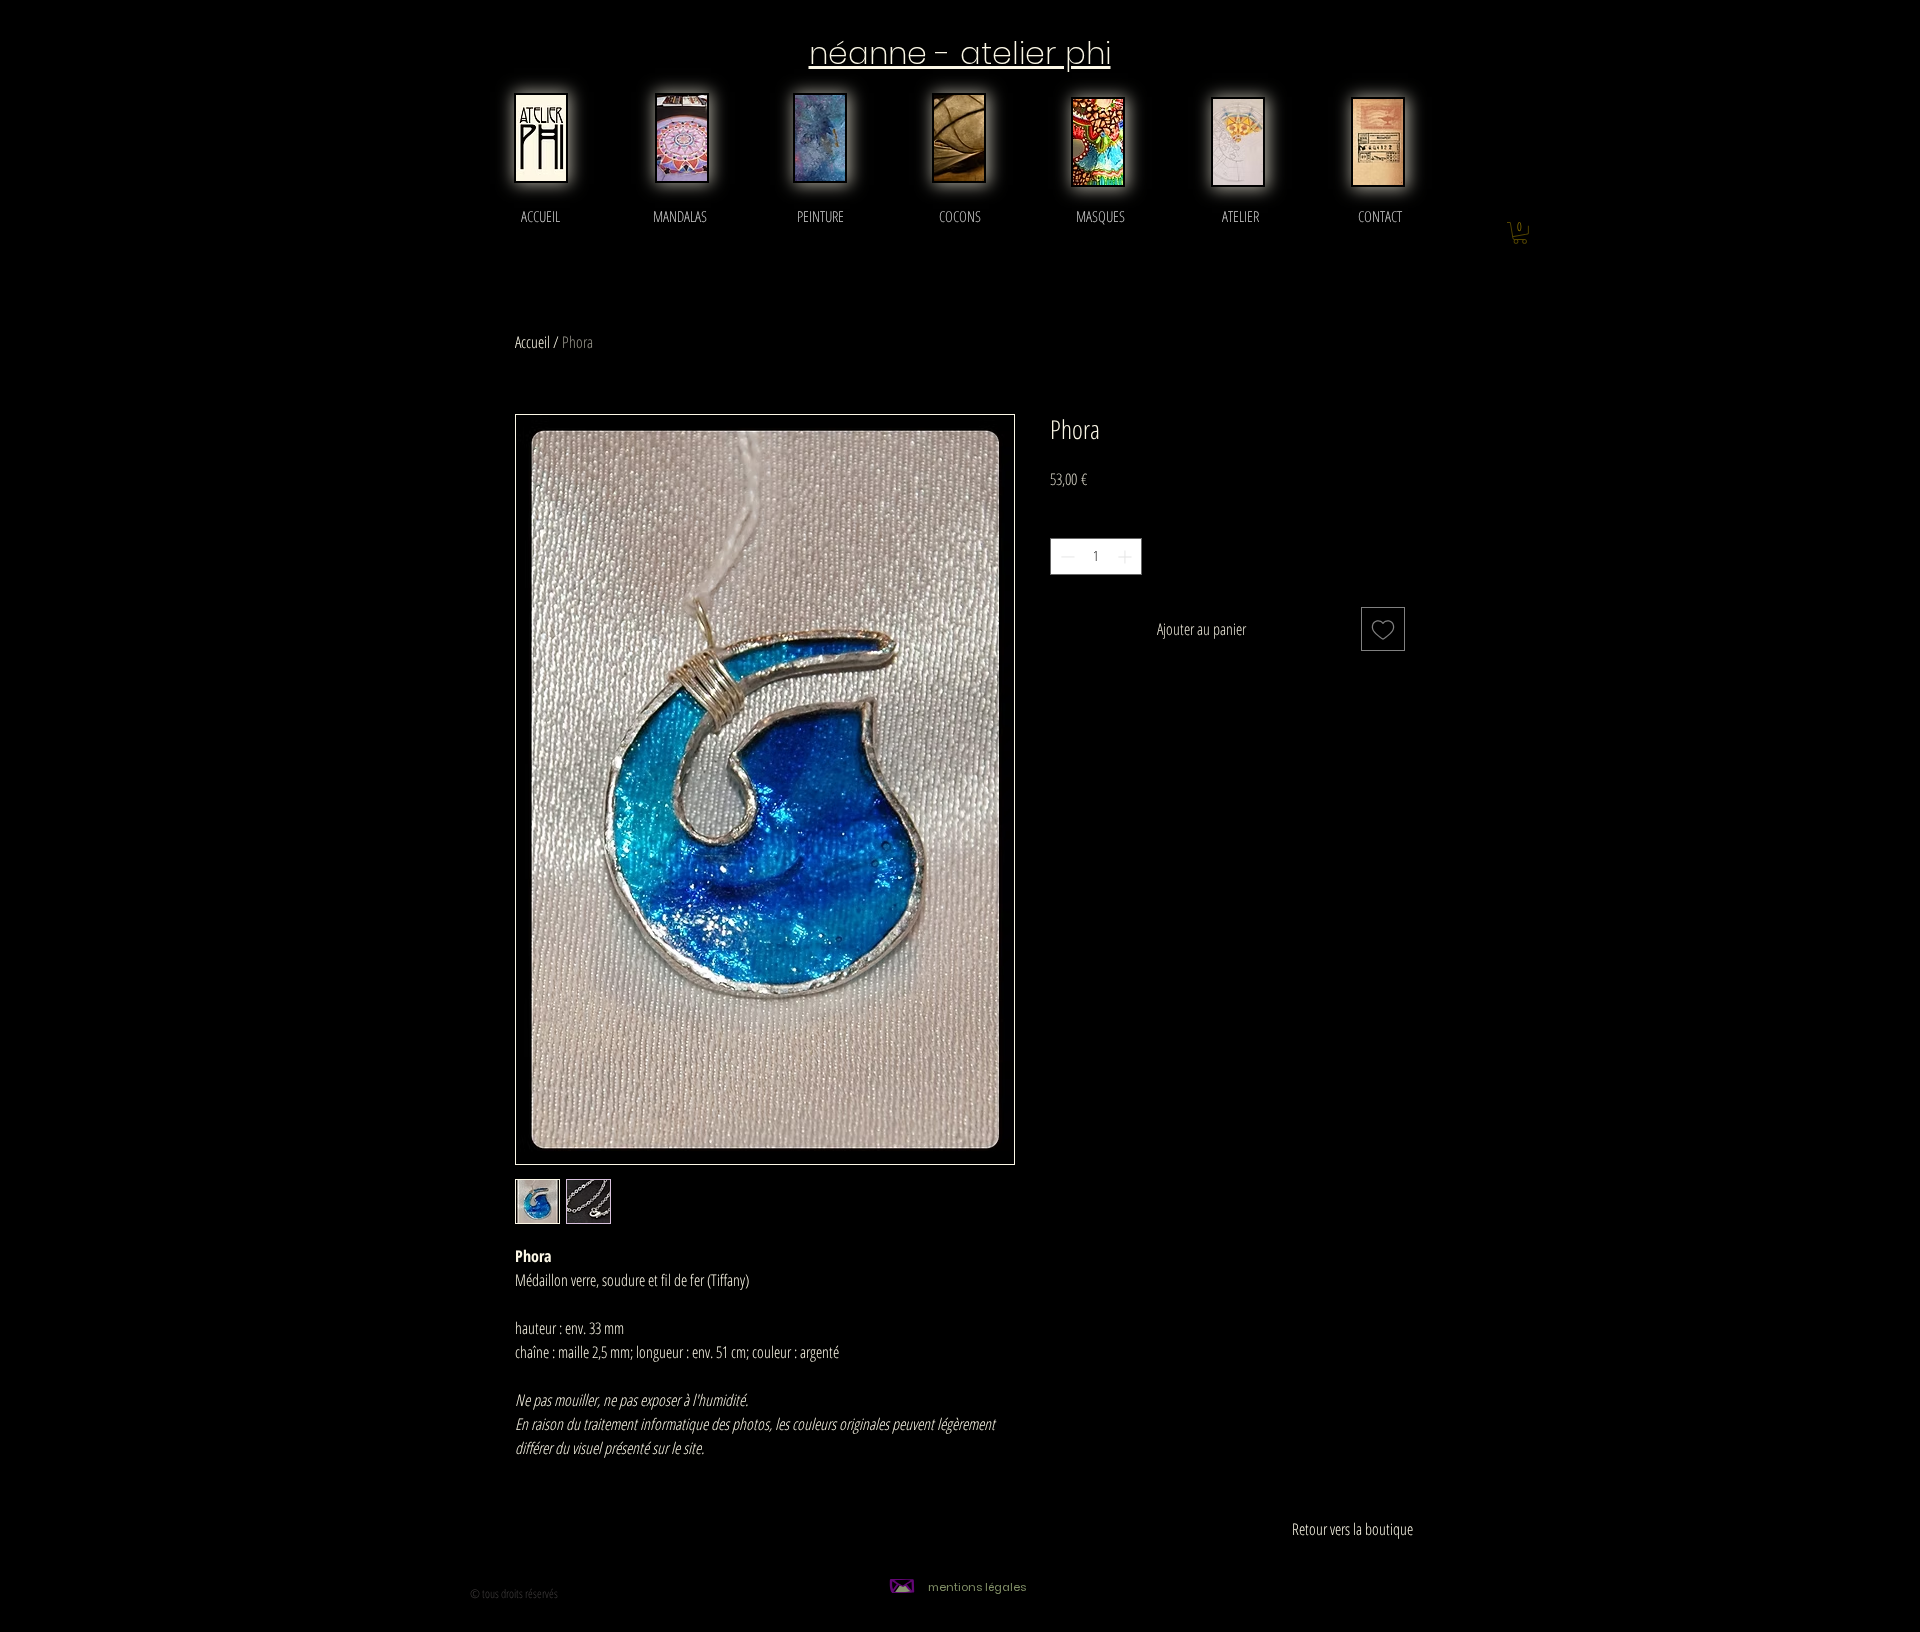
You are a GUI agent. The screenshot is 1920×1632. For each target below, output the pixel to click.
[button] (1520, 233)
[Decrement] (1065, 556)
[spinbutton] (1096, 556)
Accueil (532, 342)
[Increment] (1126, 556)
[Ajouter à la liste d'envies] (1383, 629)
